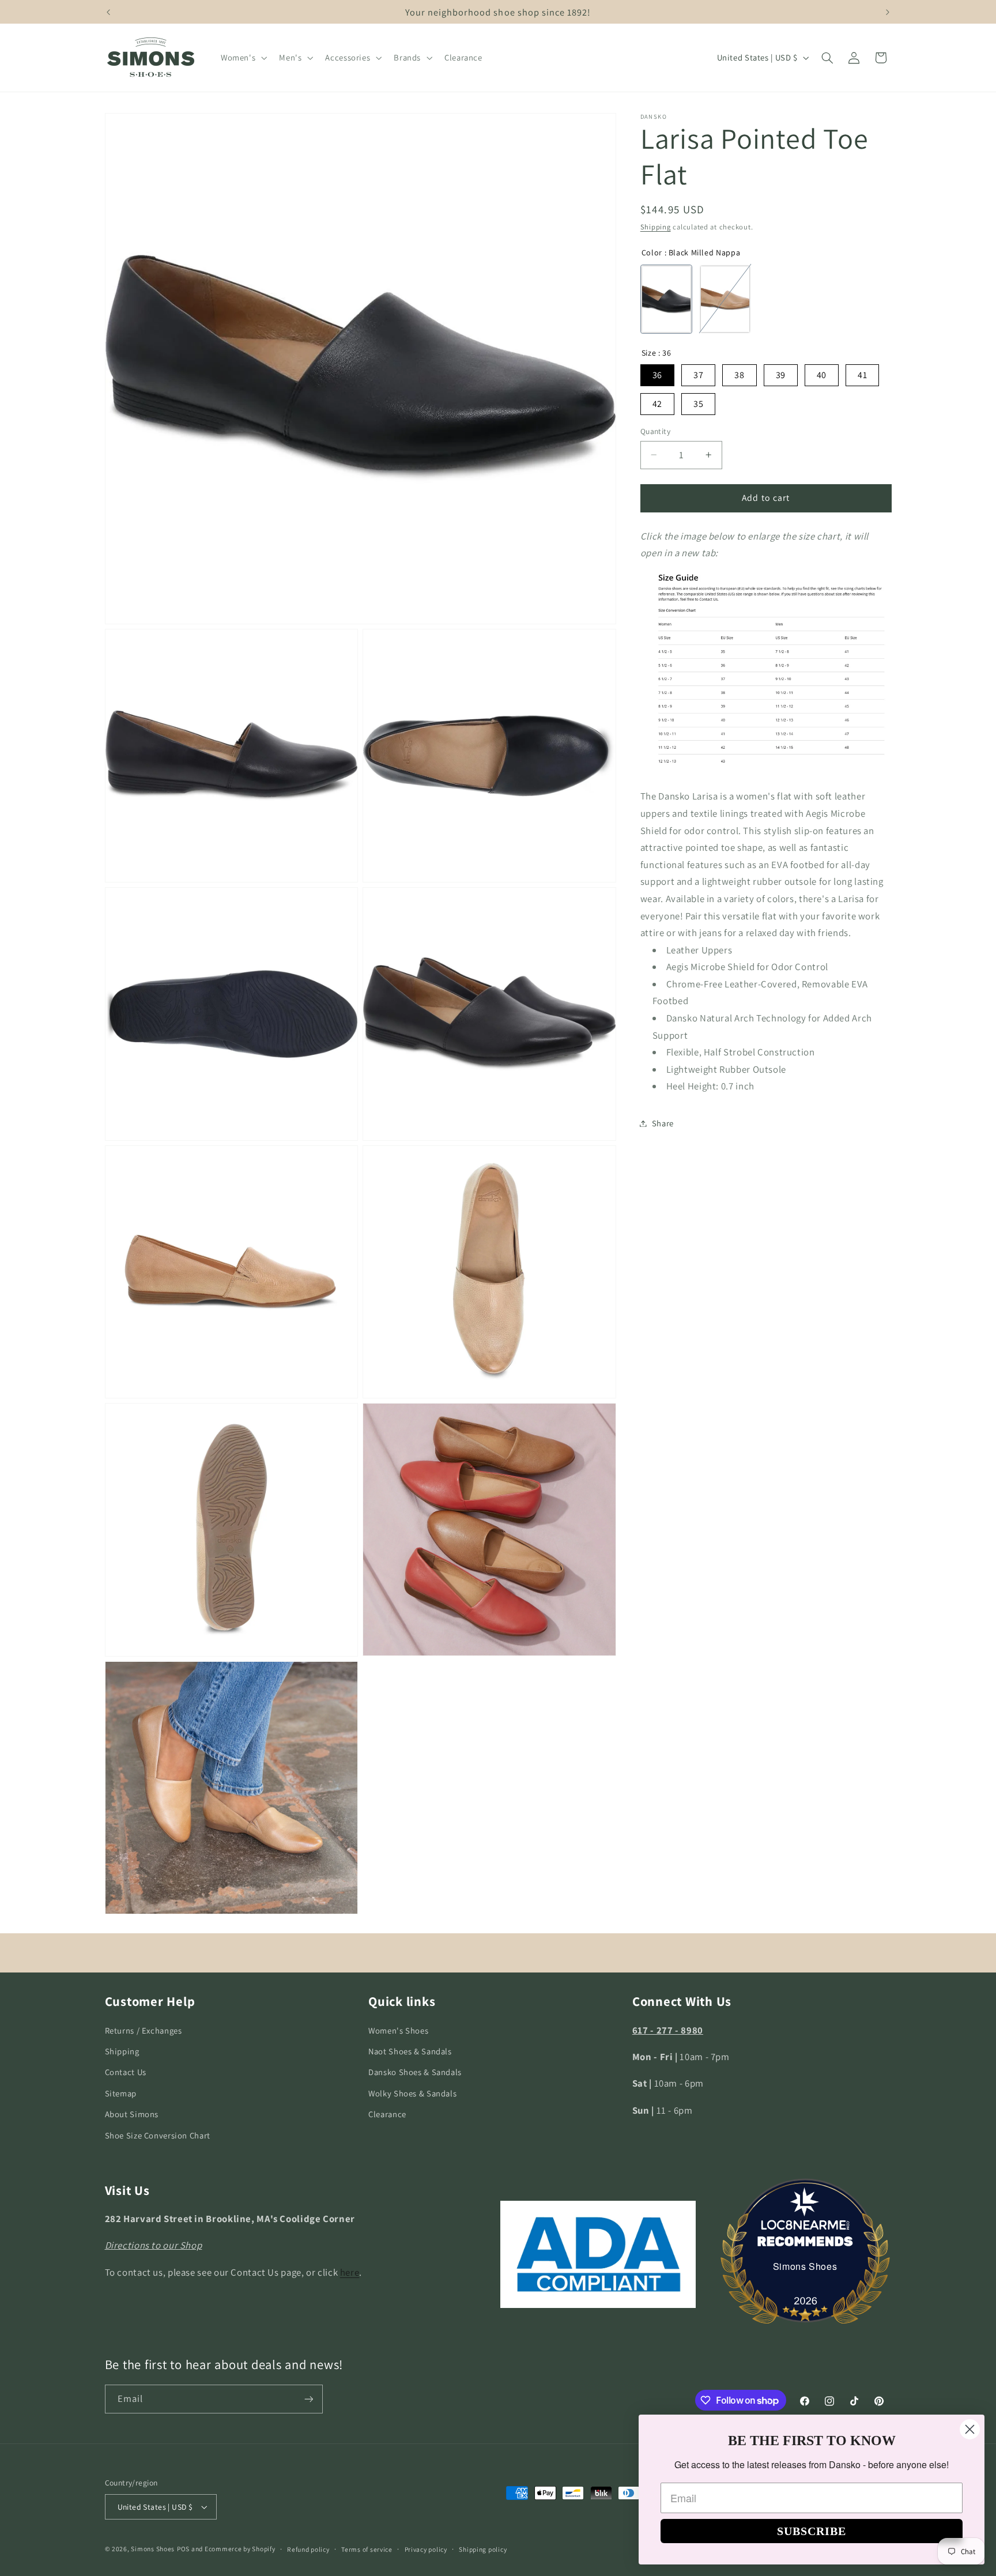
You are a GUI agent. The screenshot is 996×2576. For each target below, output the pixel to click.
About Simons (132, 2114)
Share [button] (663, 1123)
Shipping (656, 227)
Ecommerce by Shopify (240, 2549)
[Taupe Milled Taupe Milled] (725, 299)
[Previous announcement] (108, 12)
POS (183, 2549)
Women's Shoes (398, 2030)
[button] (242, 58)
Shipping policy (483, 2549)
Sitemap (121, 2093)
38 (739, 375)
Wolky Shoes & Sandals (412, 2093)
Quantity (655, 431)
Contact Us (126, 2072)
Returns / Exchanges (144, 2030)
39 (781, 375)
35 (698, 404)
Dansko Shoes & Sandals (415, 2072)
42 (657, 404)
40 (822, 375)
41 (862, 375)
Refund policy (308, 2549)
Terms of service (367, 2549)
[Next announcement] (888, 12)
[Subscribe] (308, 2399)
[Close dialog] (970, 2429)
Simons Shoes (805, 2266)
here (350, 2272)
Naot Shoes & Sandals (410, 2051)
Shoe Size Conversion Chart (158, 2135)
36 (657, 375)
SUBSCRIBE (812, 2531)
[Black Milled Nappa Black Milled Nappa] (666, 299)
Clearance (387, 2114)
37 (698, 375)
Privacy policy (426, 2549)
